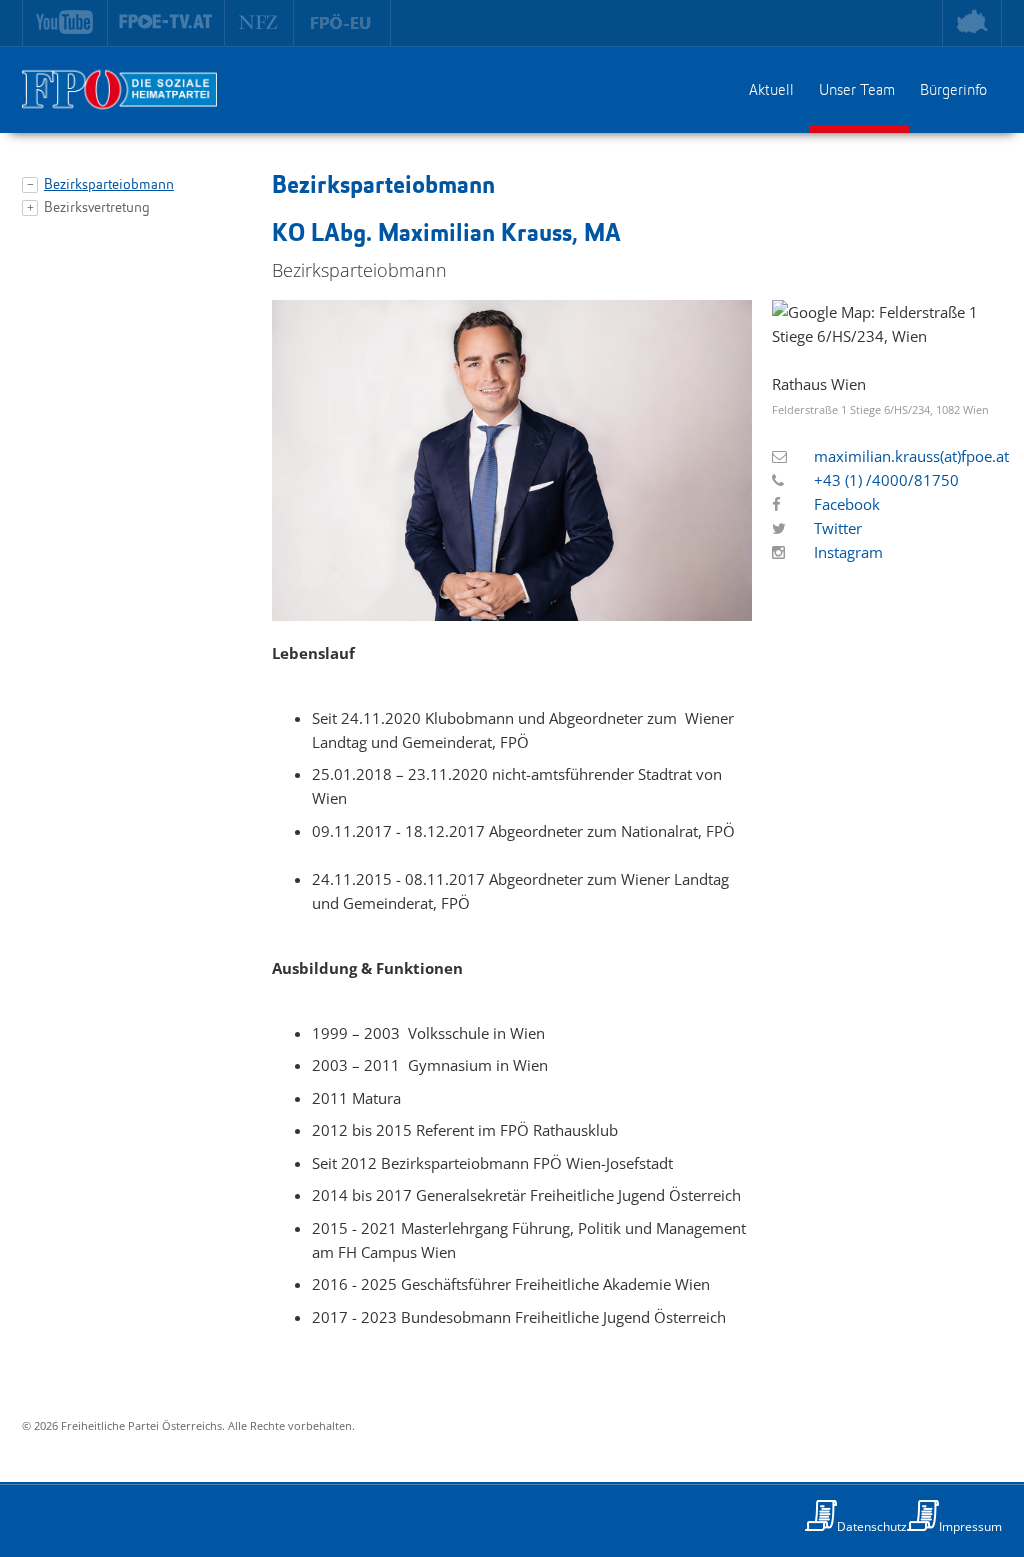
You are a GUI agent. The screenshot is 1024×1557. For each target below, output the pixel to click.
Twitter (838, 528)
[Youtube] (65, 23)
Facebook (847, 504)
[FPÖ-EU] (342, 23)
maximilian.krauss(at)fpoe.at (911, 456)
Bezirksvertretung (97, 208)
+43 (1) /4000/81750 (886, 480)
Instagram (848, 552)
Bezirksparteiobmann (109, 185)
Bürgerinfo (953, 91)
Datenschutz (872, 1526)
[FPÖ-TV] (166, 23)
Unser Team (857, 91)
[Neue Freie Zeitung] (259, 23)
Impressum (970, 1526)
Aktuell (771, 91)
